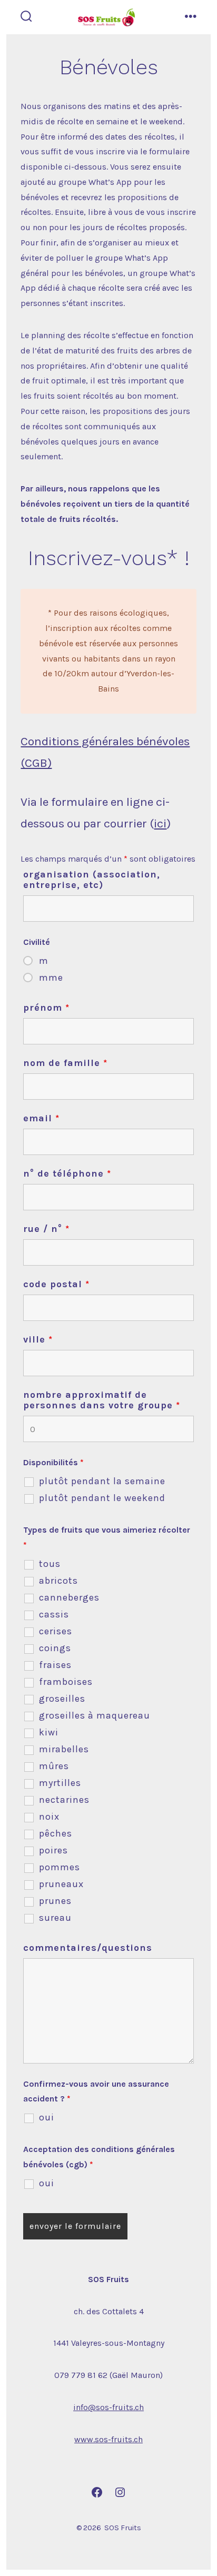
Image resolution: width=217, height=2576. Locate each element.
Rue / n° (46, 1229)
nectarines (64, 1800)
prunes (55, 1901)
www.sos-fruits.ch (108, 2439)
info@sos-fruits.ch (108, 2407)
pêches (56, 1833)
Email (41, 1118)
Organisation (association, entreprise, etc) (92, 880)
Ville (38, 1339)
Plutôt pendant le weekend (102, 1498)
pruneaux (61, 1884)
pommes (60, 1867)
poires (53, 1850)
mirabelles (64, 1749)
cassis (54, 1614)
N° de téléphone (67, 1173)
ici (160, 823)
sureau (55, 1918)
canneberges (69, 1597)
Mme (51, 978)
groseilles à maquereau (95, 1715)
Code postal (56, 1284)
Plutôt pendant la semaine (102, 1481)
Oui (47, 2117)
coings (55, 1648)
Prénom (46, 1008)
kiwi (49, 1732)
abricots (58, 1581)
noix (49, 1817)
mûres (54, 1766)
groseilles (62, 1699)
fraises (55, 1665)
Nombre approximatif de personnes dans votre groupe (102, 1400)
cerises (56, 1631)
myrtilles (60, 1783)
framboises (66, 1682)
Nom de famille (65, 1063)
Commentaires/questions (88, 1948)
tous (50, 1564)
